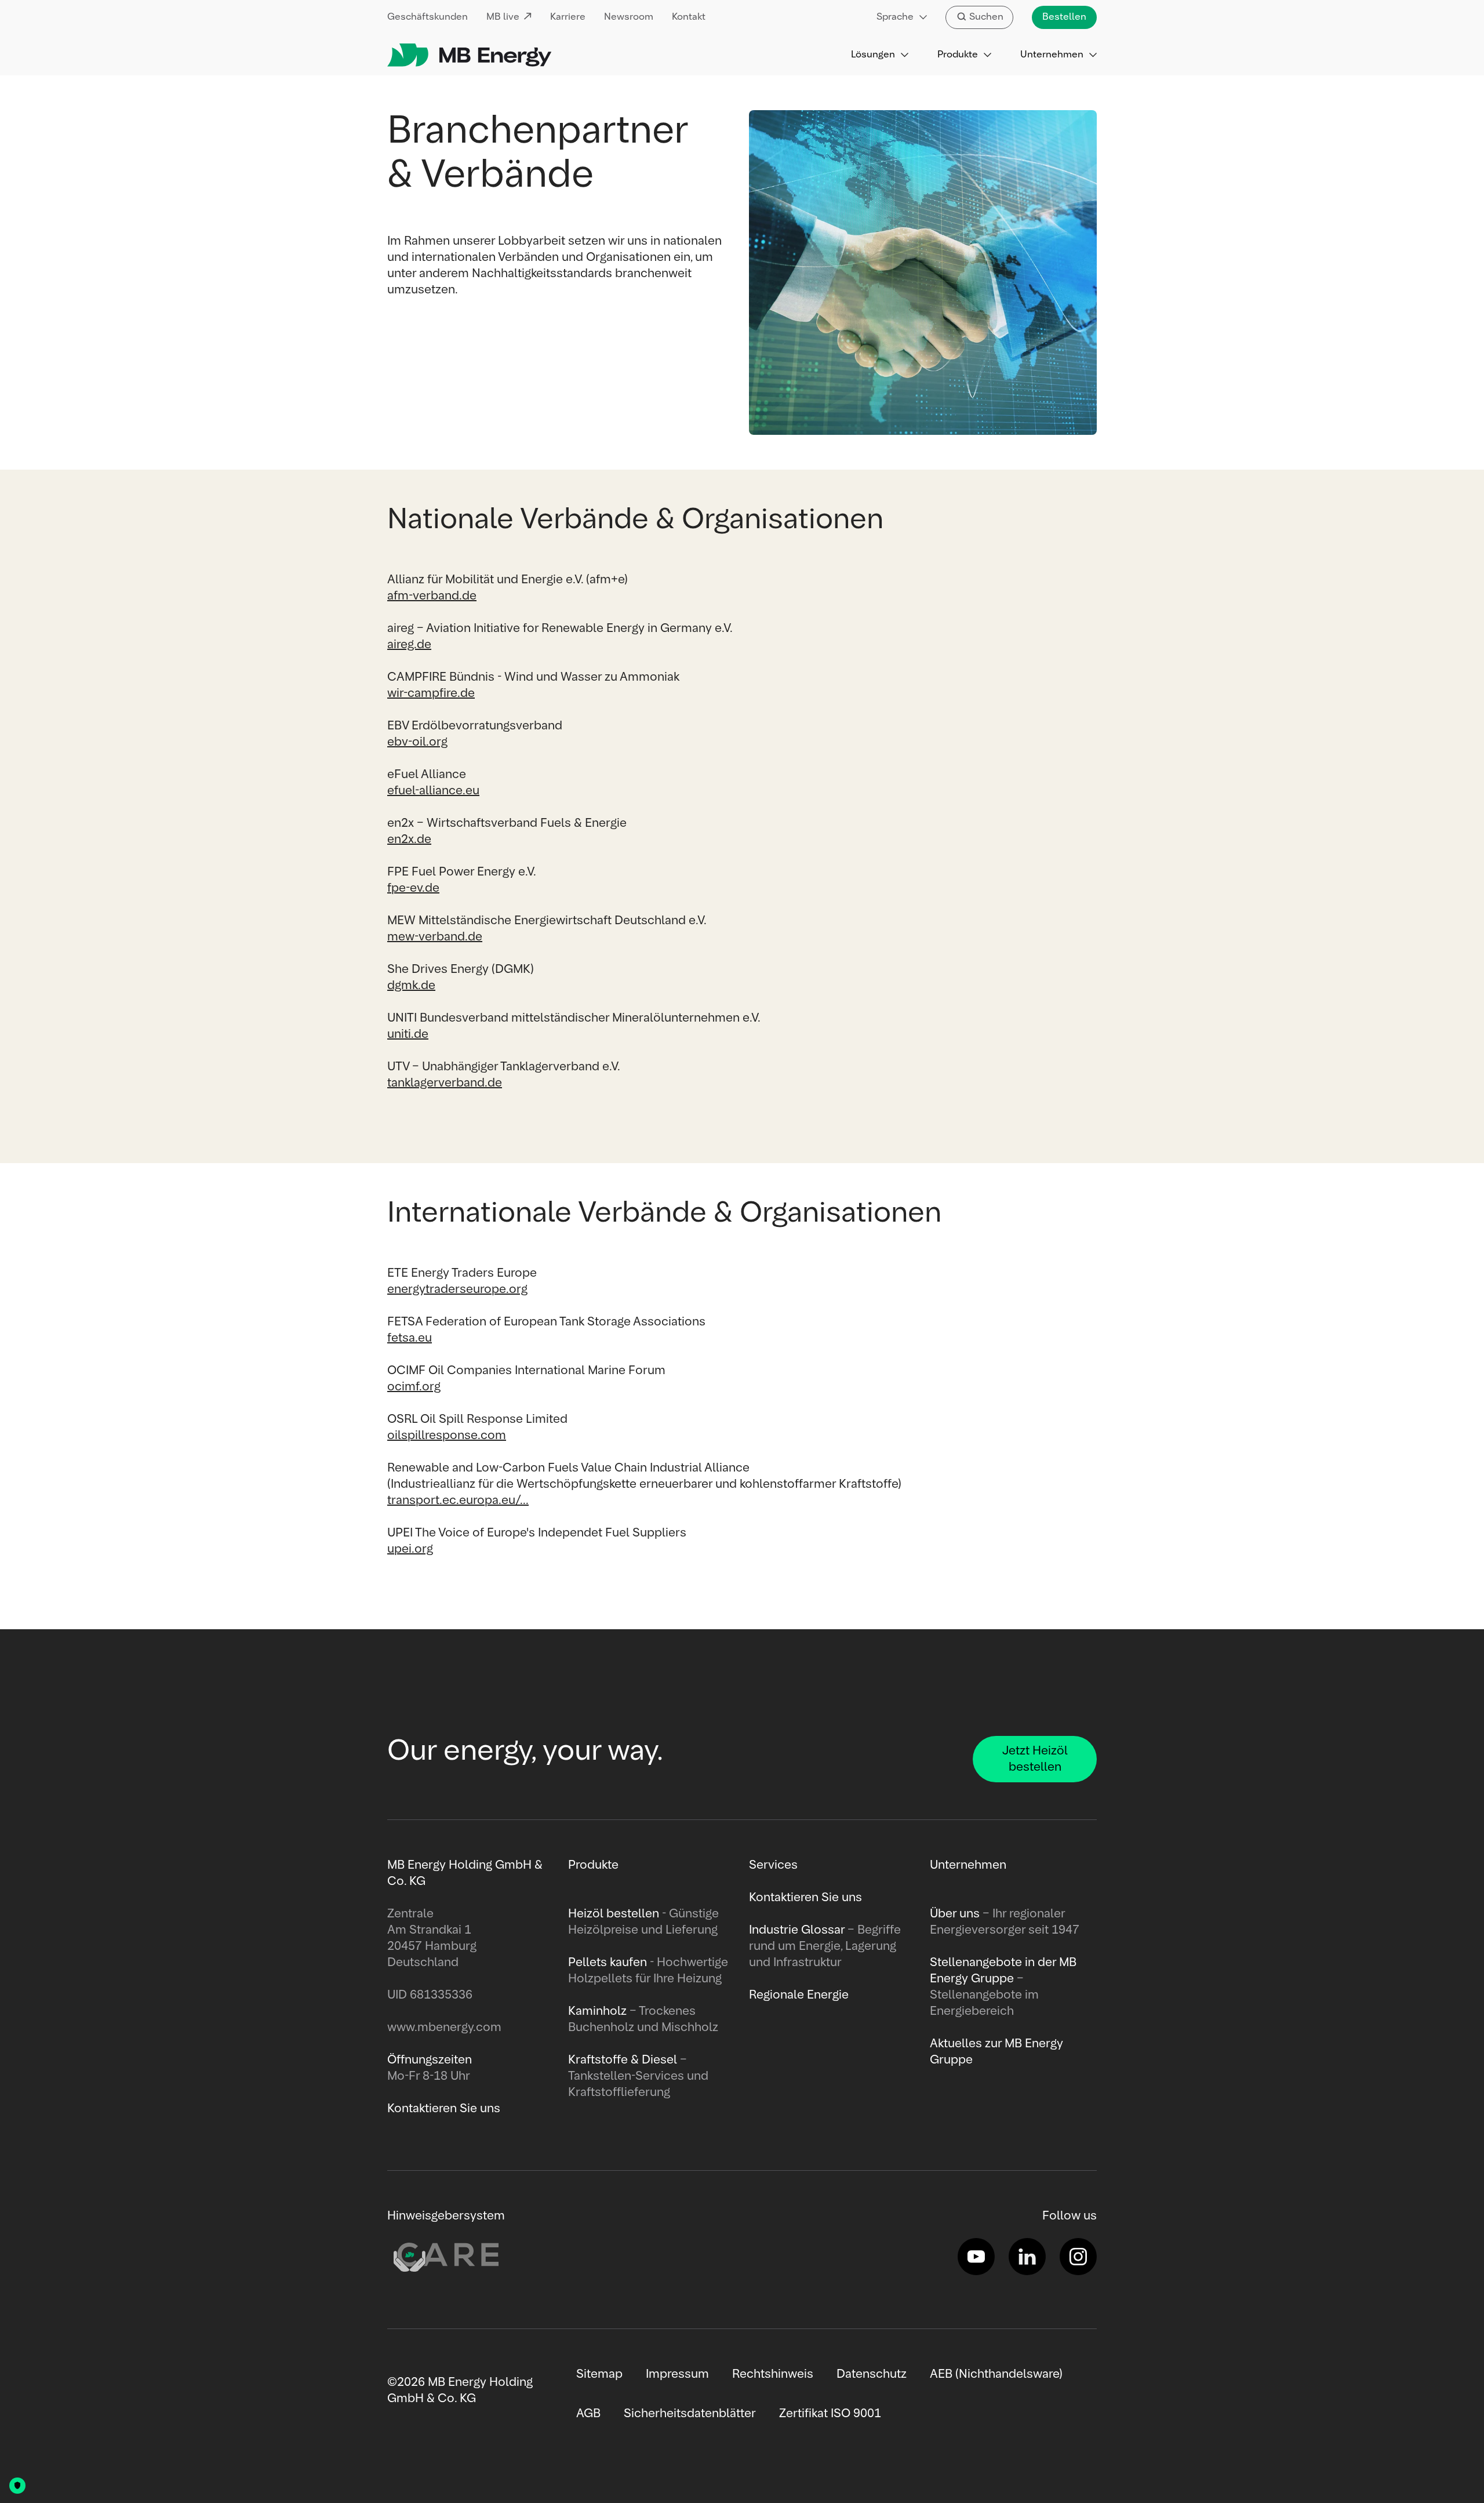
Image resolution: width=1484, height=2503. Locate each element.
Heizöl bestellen (614, 1914)
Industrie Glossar (797, 1930)
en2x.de (409, 840)
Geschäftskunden (428, 17)
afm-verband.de (432, 596)
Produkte (958, 55)
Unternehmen (1052, 55)
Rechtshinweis (773, 2374)
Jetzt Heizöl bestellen (1035, 1759)
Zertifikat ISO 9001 (830, 2414)
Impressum (677, 2374)
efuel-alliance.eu (433, 791)
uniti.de (408, 1034)
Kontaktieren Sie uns (805, 1898)
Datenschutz (872, 2374)
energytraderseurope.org (457, 1289)
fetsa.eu (410, 1338)
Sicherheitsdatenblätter (690, 2414)
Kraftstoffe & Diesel (623, 2060)
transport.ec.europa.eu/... (458, 1501)
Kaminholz (599, 2011)
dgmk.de (411, 986)
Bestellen (1064, 17)
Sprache (895, 17)
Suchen (986, 17)
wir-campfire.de (431, 693)
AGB (588, 2414)
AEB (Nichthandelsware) (996, 2374)
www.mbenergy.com (444, 2028)
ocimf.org (414, 1387)
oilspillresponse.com (447, 1436)
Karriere (568, 17)
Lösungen (873, 55)
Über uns (955, 1914)
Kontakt (689, 17)
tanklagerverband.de (445, 1083)
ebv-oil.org (417, 742)
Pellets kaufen (608, 1963)
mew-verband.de (435, 937)
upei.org (410, 1549)
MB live (503, 17)
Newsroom (629, 17)
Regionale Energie (799, 1995)
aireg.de (409, 645)
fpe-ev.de (413, 888)
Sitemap (599, 2374)
